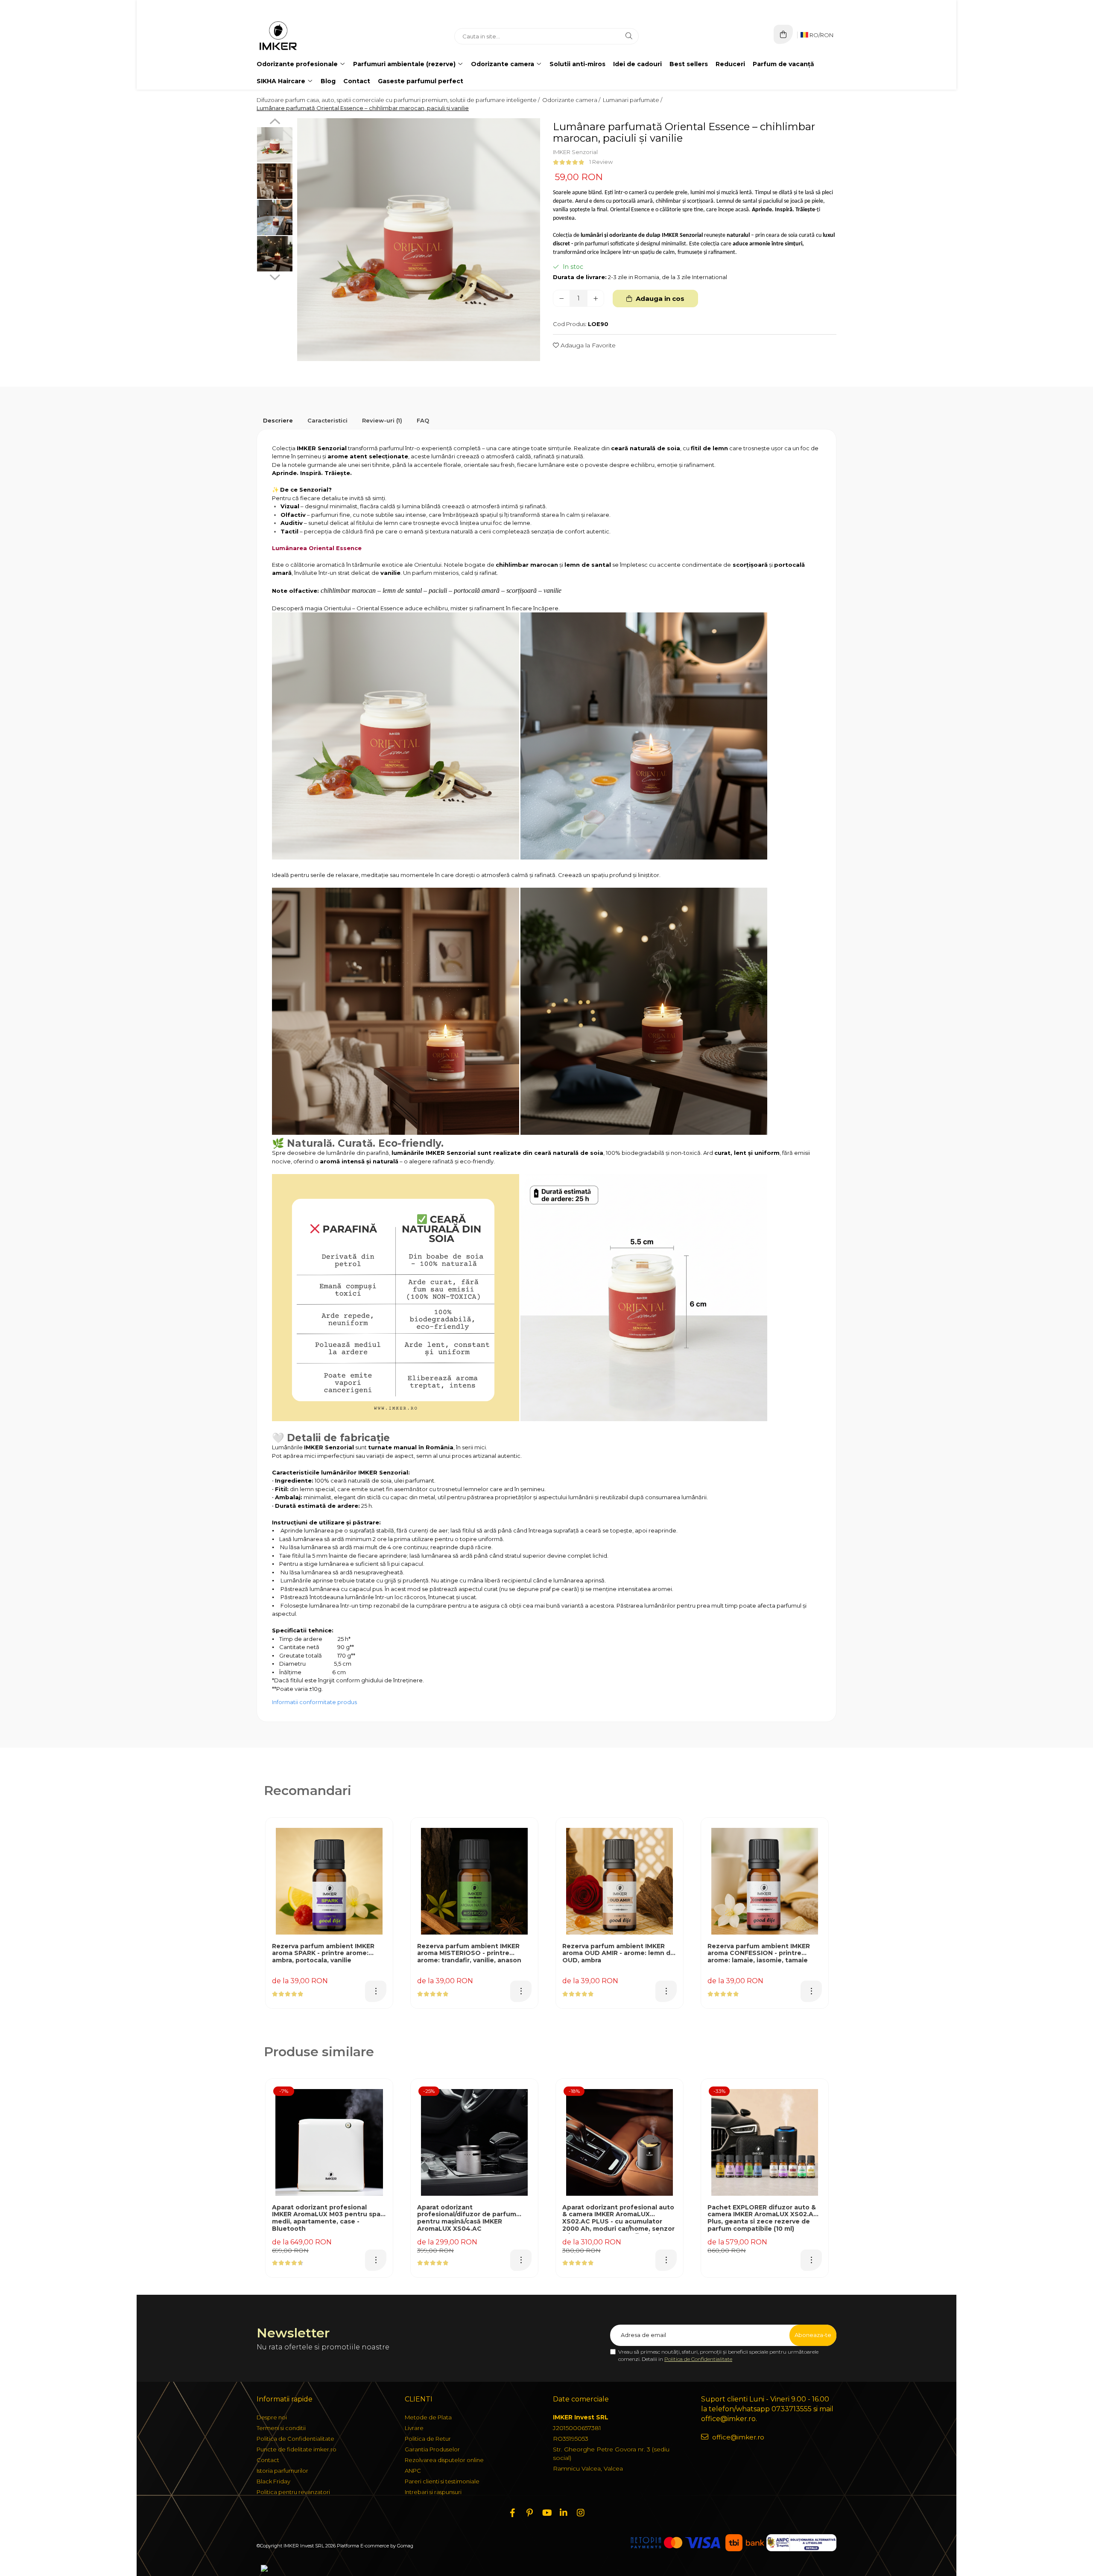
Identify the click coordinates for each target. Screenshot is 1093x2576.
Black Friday (273, 2481)
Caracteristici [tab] (327, 420)
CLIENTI (419, 2399)
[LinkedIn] (564, 2513)
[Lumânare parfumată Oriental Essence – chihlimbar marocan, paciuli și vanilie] (419, 240)
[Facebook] (512, 2513)
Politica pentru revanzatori (293, 2492)
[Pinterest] (529, 2513)
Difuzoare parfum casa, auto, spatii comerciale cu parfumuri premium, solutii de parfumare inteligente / (399, 100)
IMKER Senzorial (575, 152)
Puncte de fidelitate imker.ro (297, 2449)
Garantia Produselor (432, 2449)
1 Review (601, 162)
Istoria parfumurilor (282, 2471)
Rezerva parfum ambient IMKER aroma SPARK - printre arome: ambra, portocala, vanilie (323, 1954)
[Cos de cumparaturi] (783, 34)
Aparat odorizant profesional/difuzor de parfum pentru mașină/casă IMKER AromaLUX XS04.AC (467, 2218)
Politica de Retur (428, 2439)
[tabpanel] (419, 240)
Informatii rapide (285, 2399)
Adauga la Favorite (587, 345)
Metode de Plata (428, 2417)
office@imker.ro (737, 2437)
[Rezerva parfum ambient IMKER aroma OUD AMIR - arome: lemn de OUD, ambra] (620, 1881)
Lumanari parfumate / (633, 100)
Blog (328, 81)
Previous (275, 122)
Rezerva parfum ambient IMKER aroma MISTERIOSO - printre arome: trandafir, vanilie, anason (469, 1954)
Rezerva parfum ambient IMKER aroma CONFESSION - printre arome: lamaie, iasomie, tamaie (759, 1954)
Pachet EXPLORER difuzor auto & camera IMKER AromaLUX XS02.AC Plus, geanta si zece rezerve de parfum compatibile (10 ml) (763, 2218)
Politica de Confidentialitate (698, 2359)
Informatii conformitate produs (314, 1702)
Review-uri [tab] (382, 420)
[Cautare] (629, 36)
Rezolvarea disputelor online (444, 2460)
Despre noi (272, 2417)
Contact (357, 81)
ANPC (413, 2471)
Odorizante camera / (572, 100)
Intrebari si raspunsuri (433, 2492)
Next (275, 276)
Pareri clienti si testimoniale (442, 2481)
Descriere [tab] (278, 420)
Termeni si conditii (281, 2428)
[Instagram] (581, 2513)
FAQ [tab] (423, 420)
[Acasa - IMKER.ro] (310, 36)
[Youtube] (546, 2513)
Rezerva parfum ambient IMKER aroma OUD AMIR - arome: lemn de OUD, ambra (618, 1954)
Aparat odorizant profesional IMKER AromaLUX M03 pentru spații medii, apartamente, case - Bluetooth (329, 2218)
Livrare (414, 2428)
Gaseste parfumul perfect (421, 81)
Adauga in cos (659, 299)
